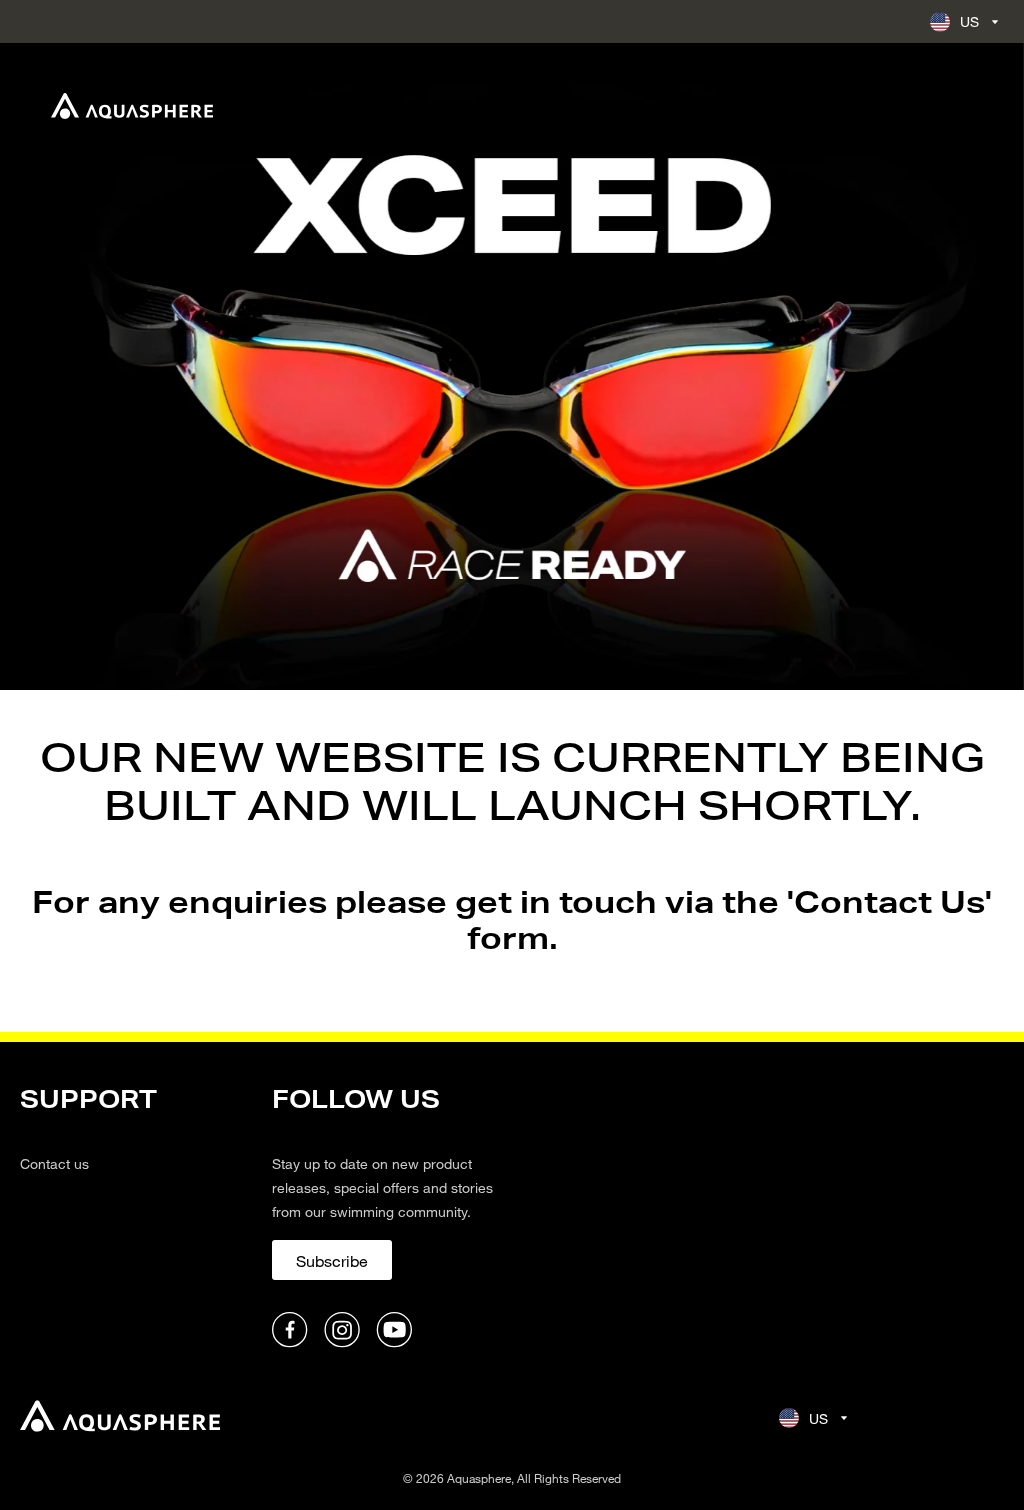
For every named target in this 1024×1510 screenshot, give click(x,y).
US (970, 21)
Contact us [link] (54, 1163)
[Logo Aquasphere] (132, 106)
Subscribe (332, 1260)
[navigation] (134, 1217)
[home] (120, 1418)
